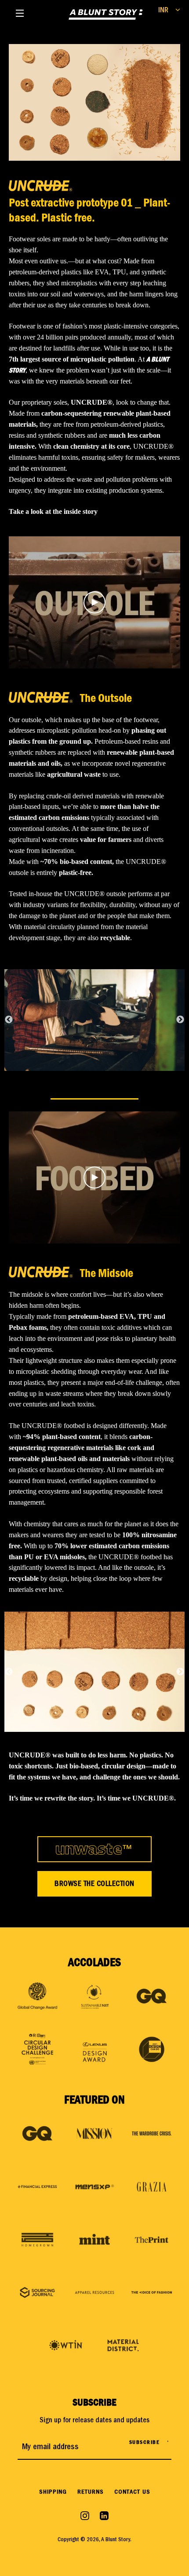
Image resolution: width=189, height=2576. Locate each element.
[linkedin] (104, 2516)
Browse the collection (94, 1884)
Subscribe (145, 2442)
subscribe (94, 2402)
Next (180, 1020)
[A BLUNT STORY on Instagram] (86, 2516)
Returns (91, 2493)
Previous (9, 1020)
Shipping (53, 2493)
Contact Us (132, 2493)
